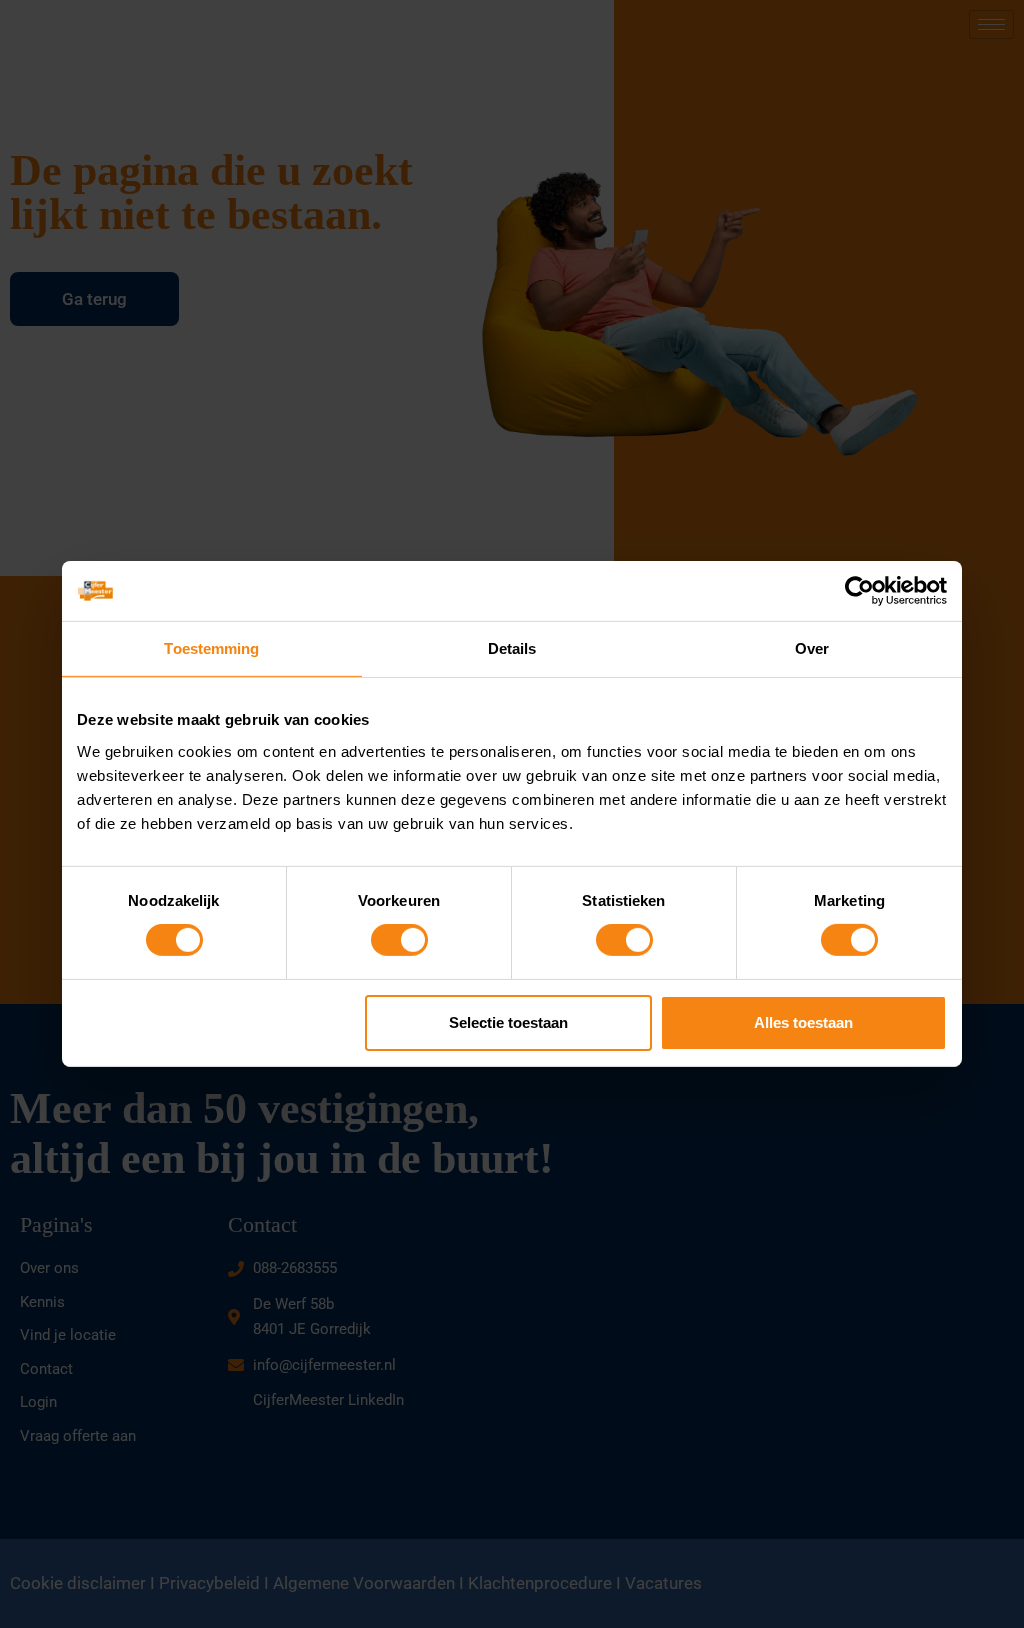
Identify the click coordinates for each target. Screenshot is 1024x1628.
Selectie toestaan (508, 1022)
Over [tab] (812, 648)
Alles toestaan (803, 1022)
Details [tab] (512, 648)
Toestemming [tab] (211, 648)
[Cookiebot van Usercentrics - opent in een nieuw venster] (859, 591)
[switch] (399, 940)
